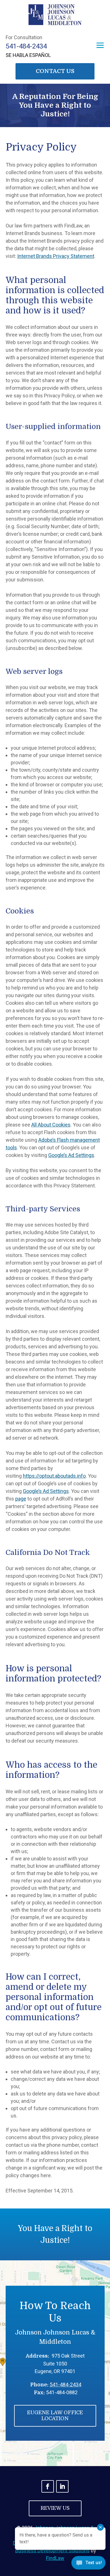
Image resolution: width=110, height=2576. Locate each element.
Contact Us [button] (55, 71)
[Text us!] (88, 2564)
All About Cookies (51, 1125)
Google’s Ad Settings (71, 1155)
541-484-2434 (26, 46)
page (21, 1499)
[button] (100, 45)
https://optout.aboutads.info (54, 1476)
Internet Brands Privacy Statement (56, 256)
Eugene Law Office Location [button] (55, 2416)
